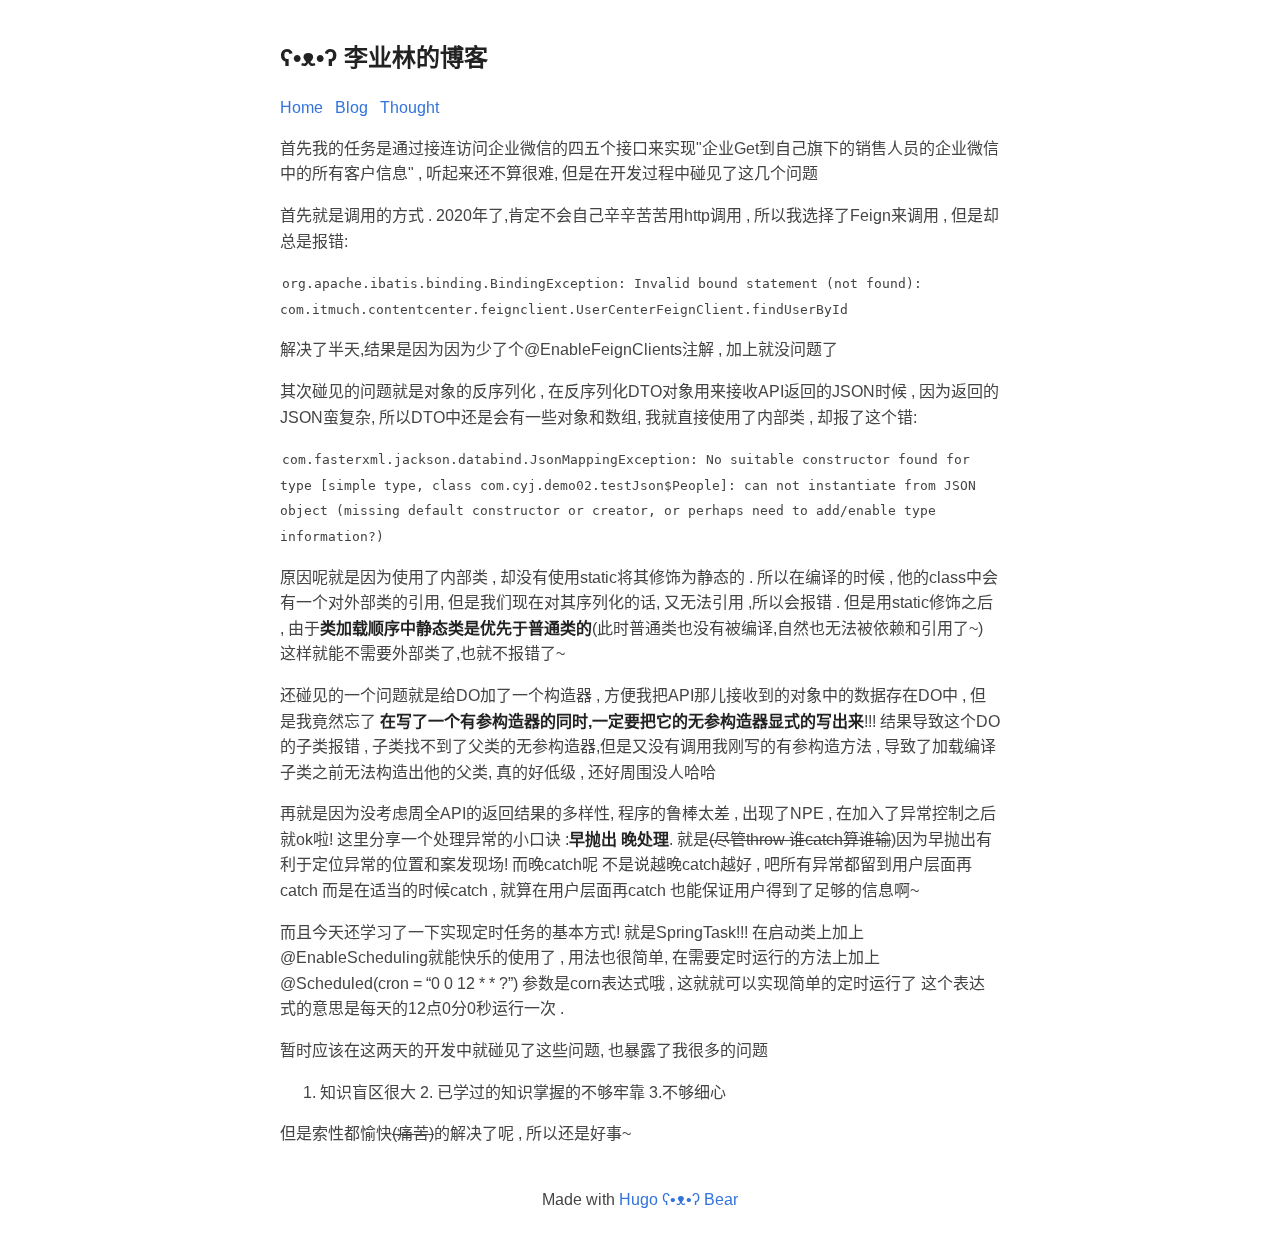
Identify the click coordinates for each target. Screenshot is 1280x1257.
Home (301, 107)
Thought (409, 107)
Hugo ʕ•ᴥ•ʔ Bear (678, 1199)
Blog (351, 107)
